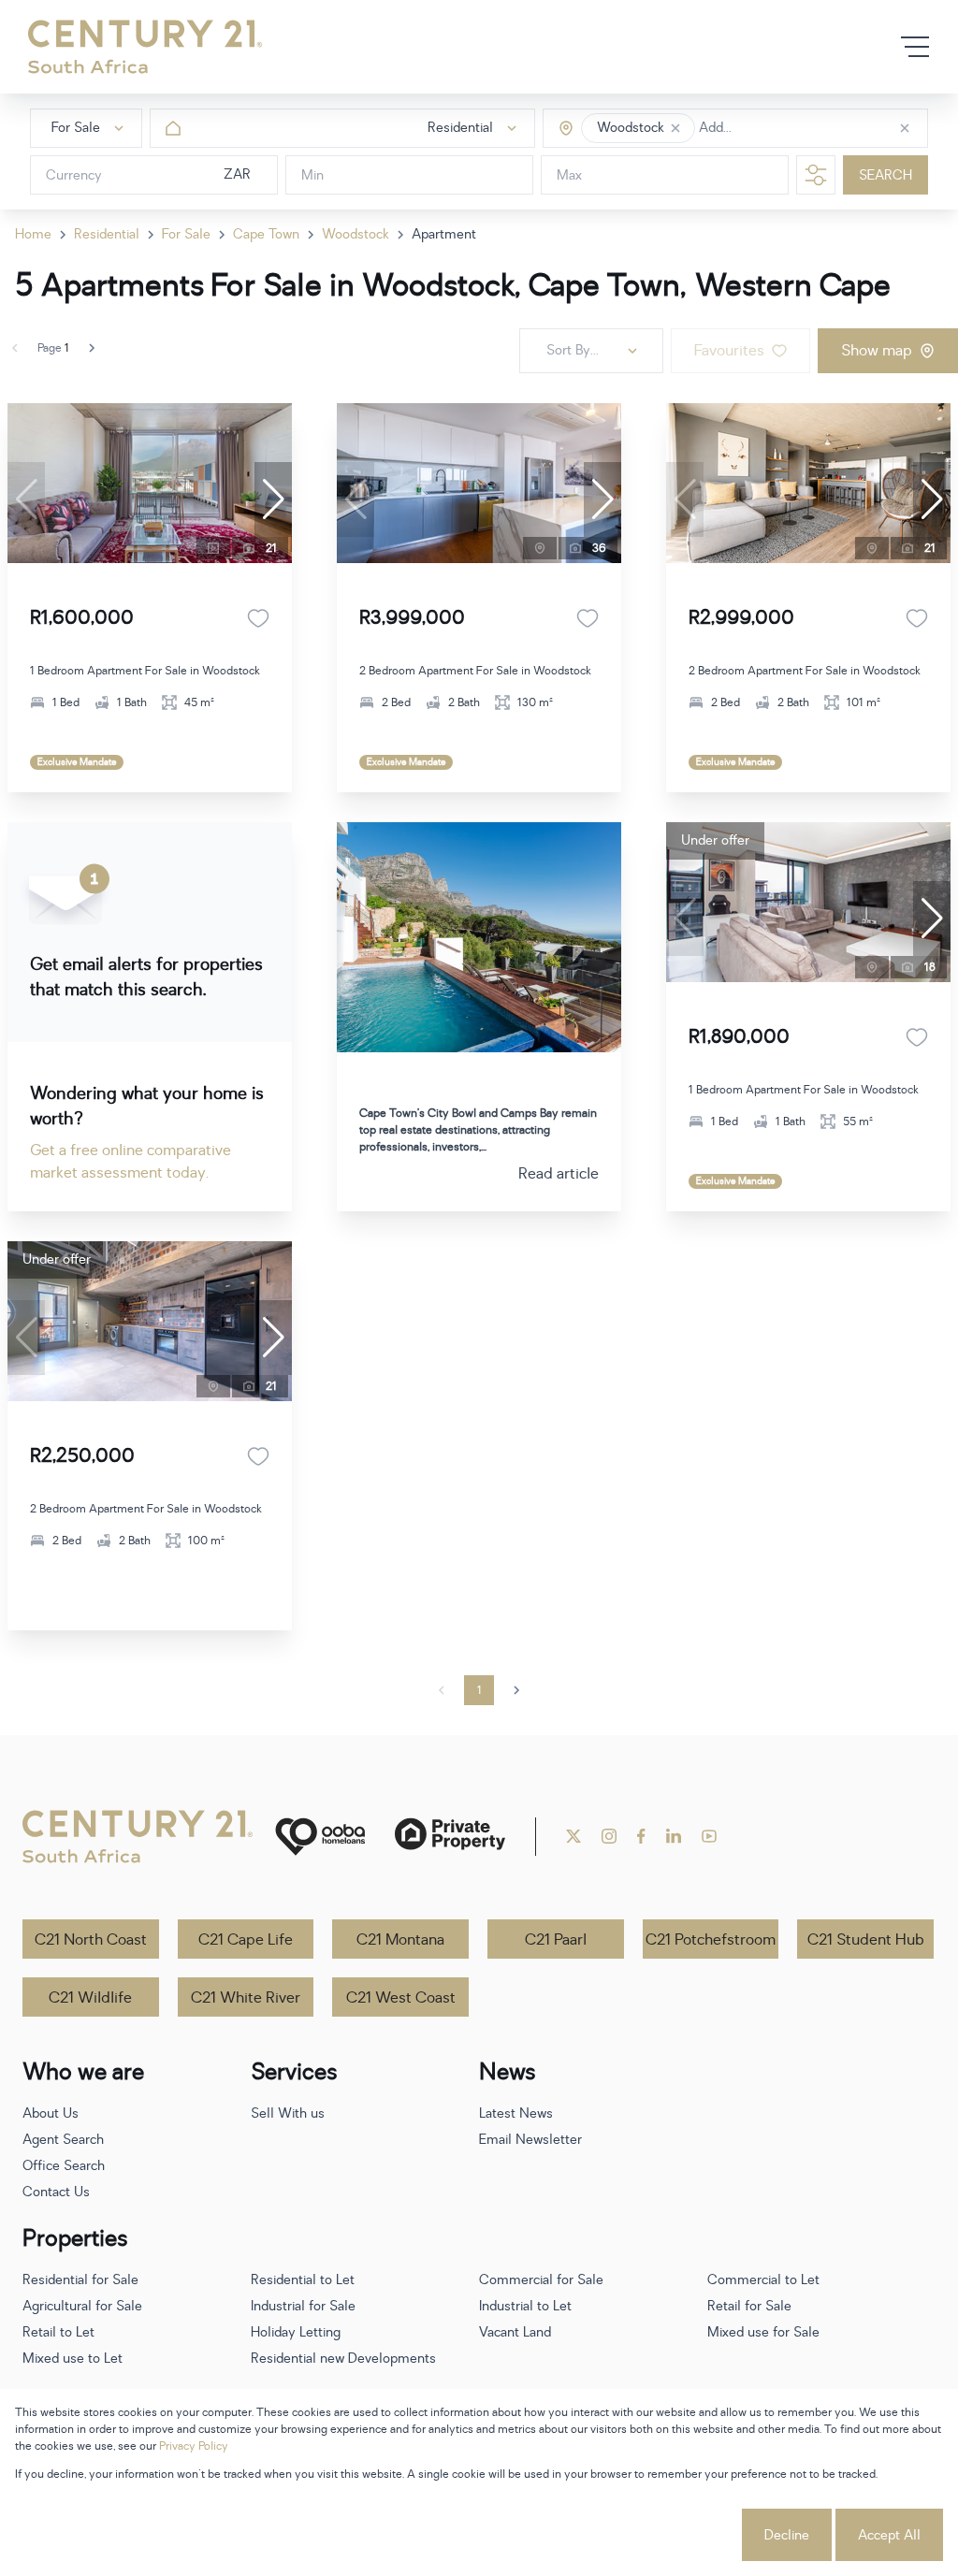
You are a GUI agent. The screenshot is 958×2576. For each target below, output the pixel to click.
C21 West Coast (401, 1998)
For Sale (186, 234)
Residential (107, 234)
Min (312, 175)
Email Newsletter (530, 2140)
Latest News (516, 2113)
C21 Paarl (556, 1940)
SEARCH (885, 175)
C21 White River (246, 1998)
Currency (74, 175)
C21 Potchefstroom (711, 1940)
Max (569, 175)
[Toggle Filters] (816, 175)
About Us (51, 2113)
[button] (675, 128)
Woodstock (356, 234)
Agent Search (63, 2140)
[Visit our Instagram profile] (609, 1836)
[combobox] (778, 129)
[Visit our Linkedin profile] (674, 1836)
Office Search (64, 2166)
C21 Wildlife (90, 1998)
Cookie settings (669, 2535)
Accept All (889, 2535)
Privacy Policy (194, 2446)
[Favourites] (258, 618)
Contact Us (56, 2192)
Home (33, 234)
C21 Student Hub (866, 1940)
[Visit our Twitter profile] (573, 1836)
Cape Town (266, 234)
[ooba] (320, 1837)
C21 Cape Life (246, 1940)
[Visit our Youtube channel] (709, 1836)
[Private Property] (450, 1837)
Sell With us (288, 2113)
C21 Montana (400, 1940)
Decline (787, 2535)
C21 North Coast (91, 1940)
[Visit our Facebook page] (641, 1836)
